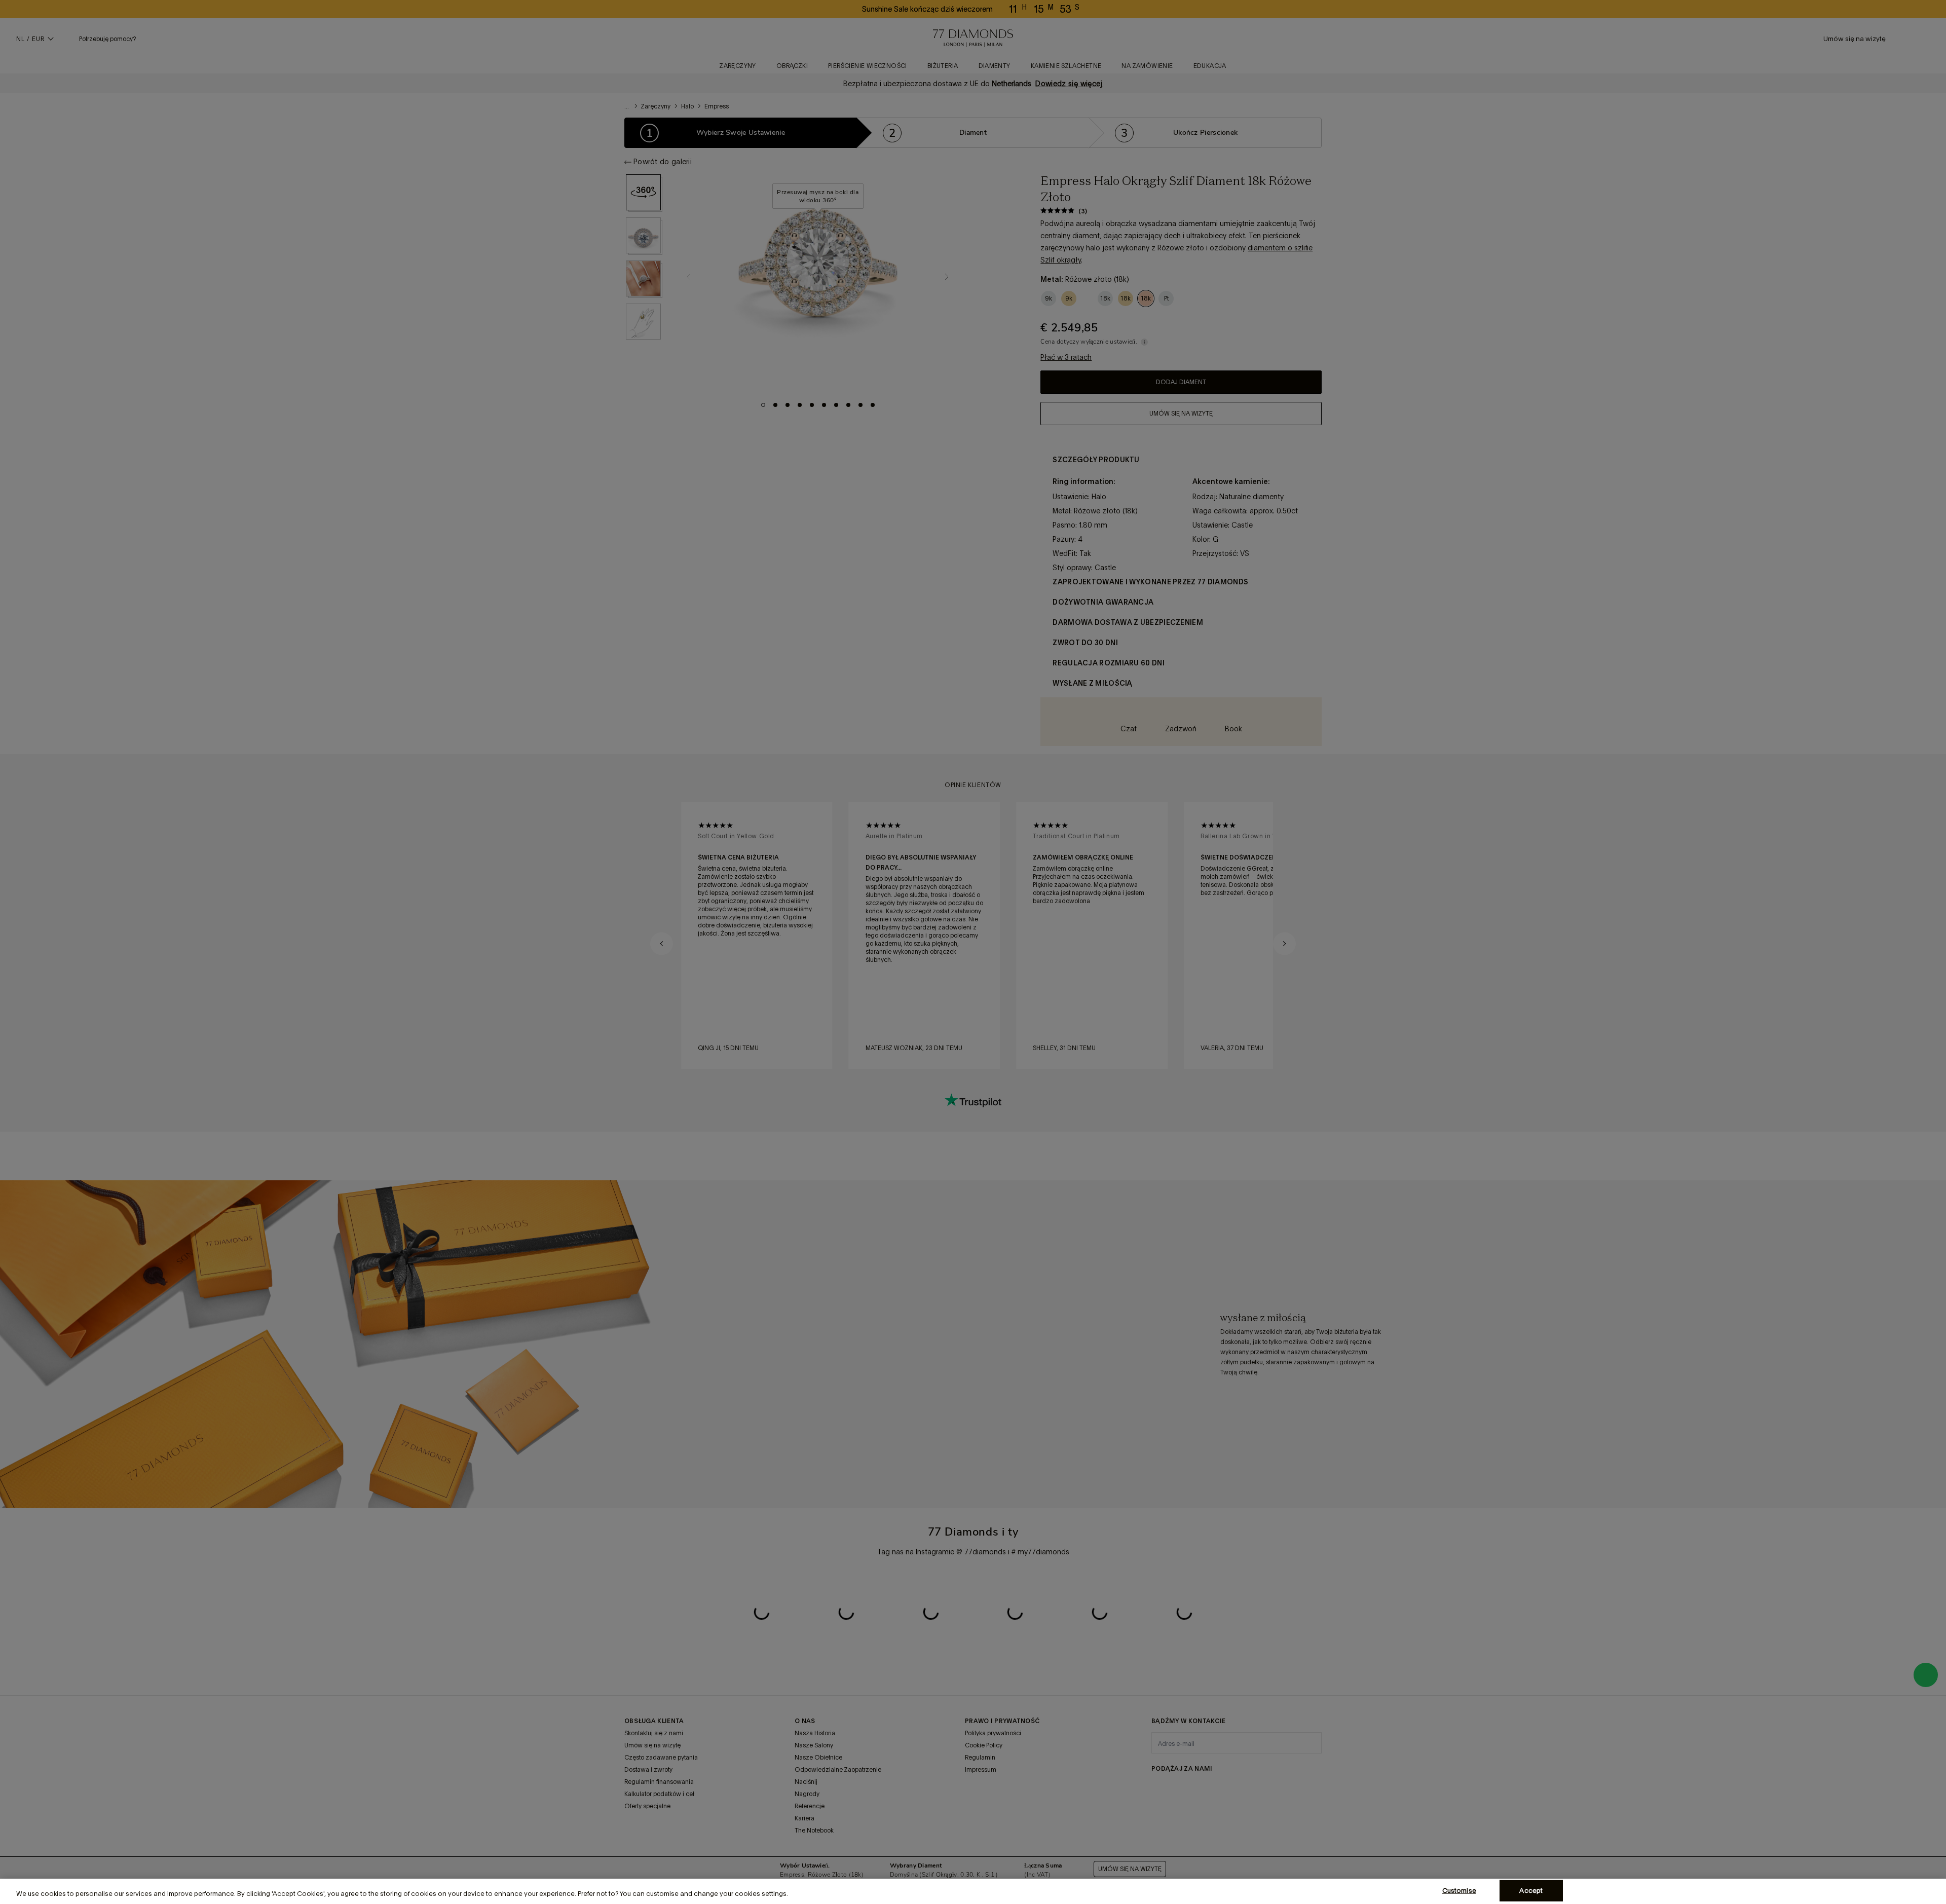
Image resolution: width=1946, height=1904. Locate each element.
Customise (1459, 1891)
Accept (1531, 1891)
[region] (973, 1891)
